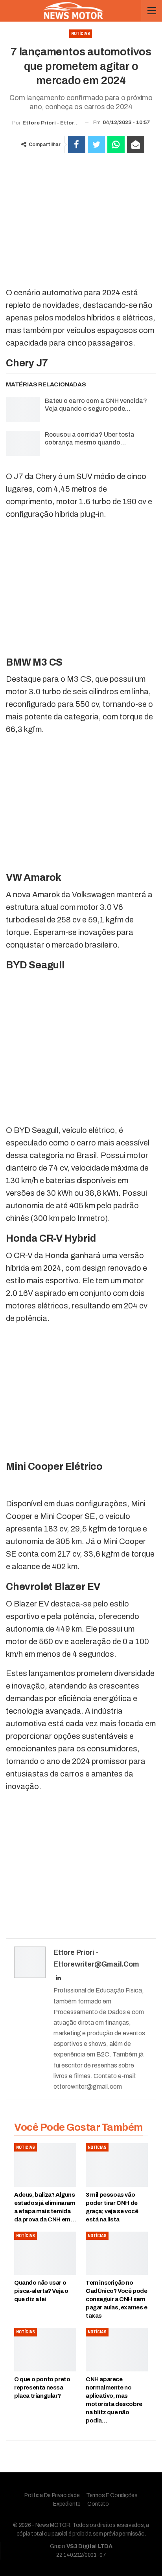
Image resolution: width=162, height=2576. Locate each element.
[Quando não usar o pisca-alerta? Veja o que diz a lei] (45, 2253)
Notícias (81, 34)
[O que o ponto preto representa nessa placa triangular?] (45, 2350)
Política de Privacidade (52, 2495)
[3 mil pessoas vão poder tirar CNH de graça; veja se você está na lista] (117, 2165)
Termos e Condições (112, 2495)
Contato (98, 2504)
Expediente (67, 2504)
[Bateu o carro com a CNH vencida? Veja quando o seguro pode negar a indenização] (23, 410)
